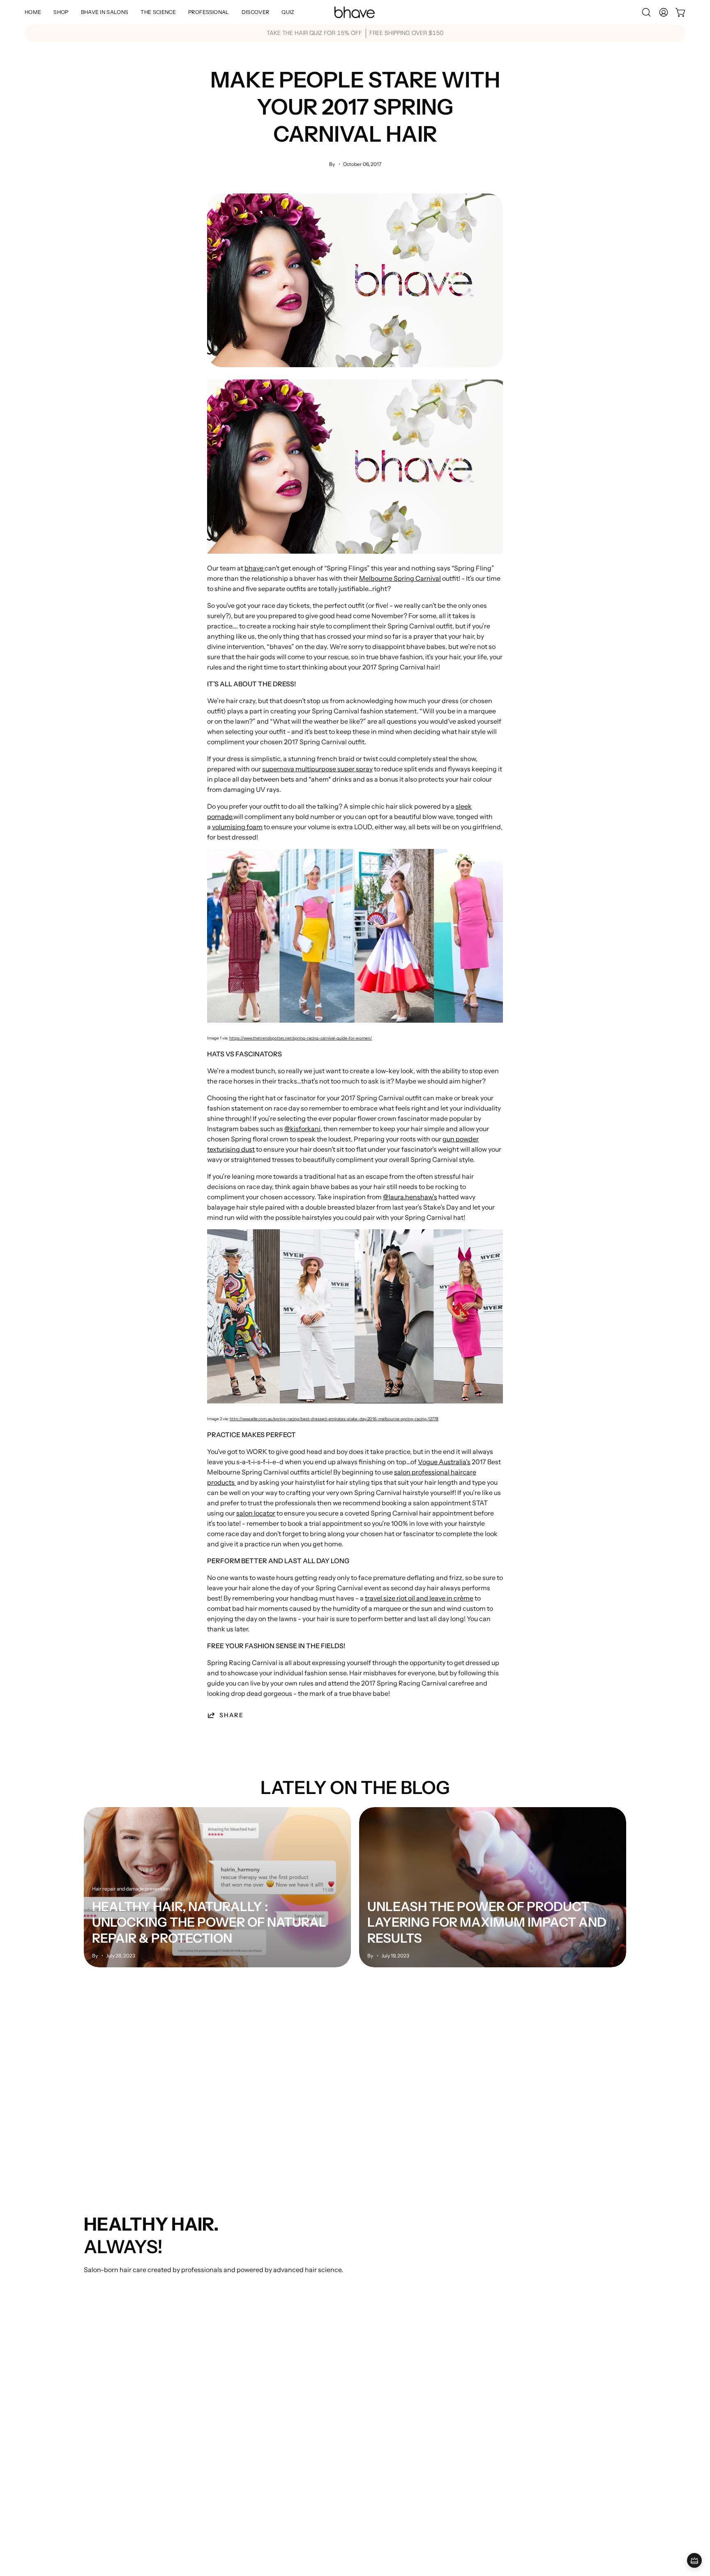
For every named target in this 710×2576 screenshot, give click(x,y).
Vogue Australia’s (444, 1462)
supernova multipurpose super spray (317, 769)
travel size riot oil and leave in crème (419, 1598)
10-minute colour (110, 2287)
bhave (254, 568)
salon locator (256, 1513)
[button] (105, 12)
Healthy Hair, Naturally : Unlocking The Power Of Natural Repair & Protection (209, 1922)
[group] (355, 33)
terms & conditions (448, 2287)
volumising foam (237, 827)
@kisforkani (302, 1129)
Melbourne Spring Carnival (400, 578)
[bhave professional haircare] (355, 12)
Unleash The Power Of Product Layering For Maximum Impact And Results (487, 1922)
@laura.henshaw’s (410, 1197)
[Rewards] (694, 2560)
